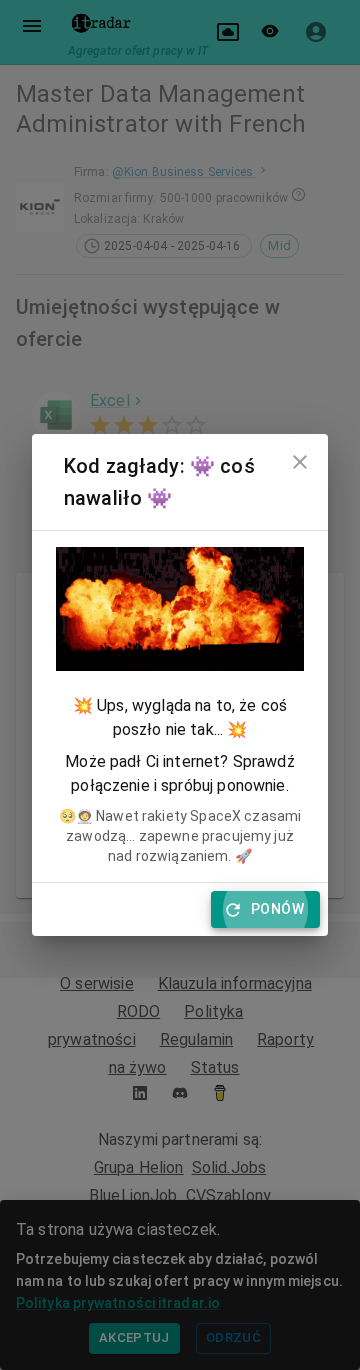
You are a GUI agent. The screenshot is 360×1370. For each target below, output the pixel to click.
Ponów (277, 909)
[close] (300, 462)
